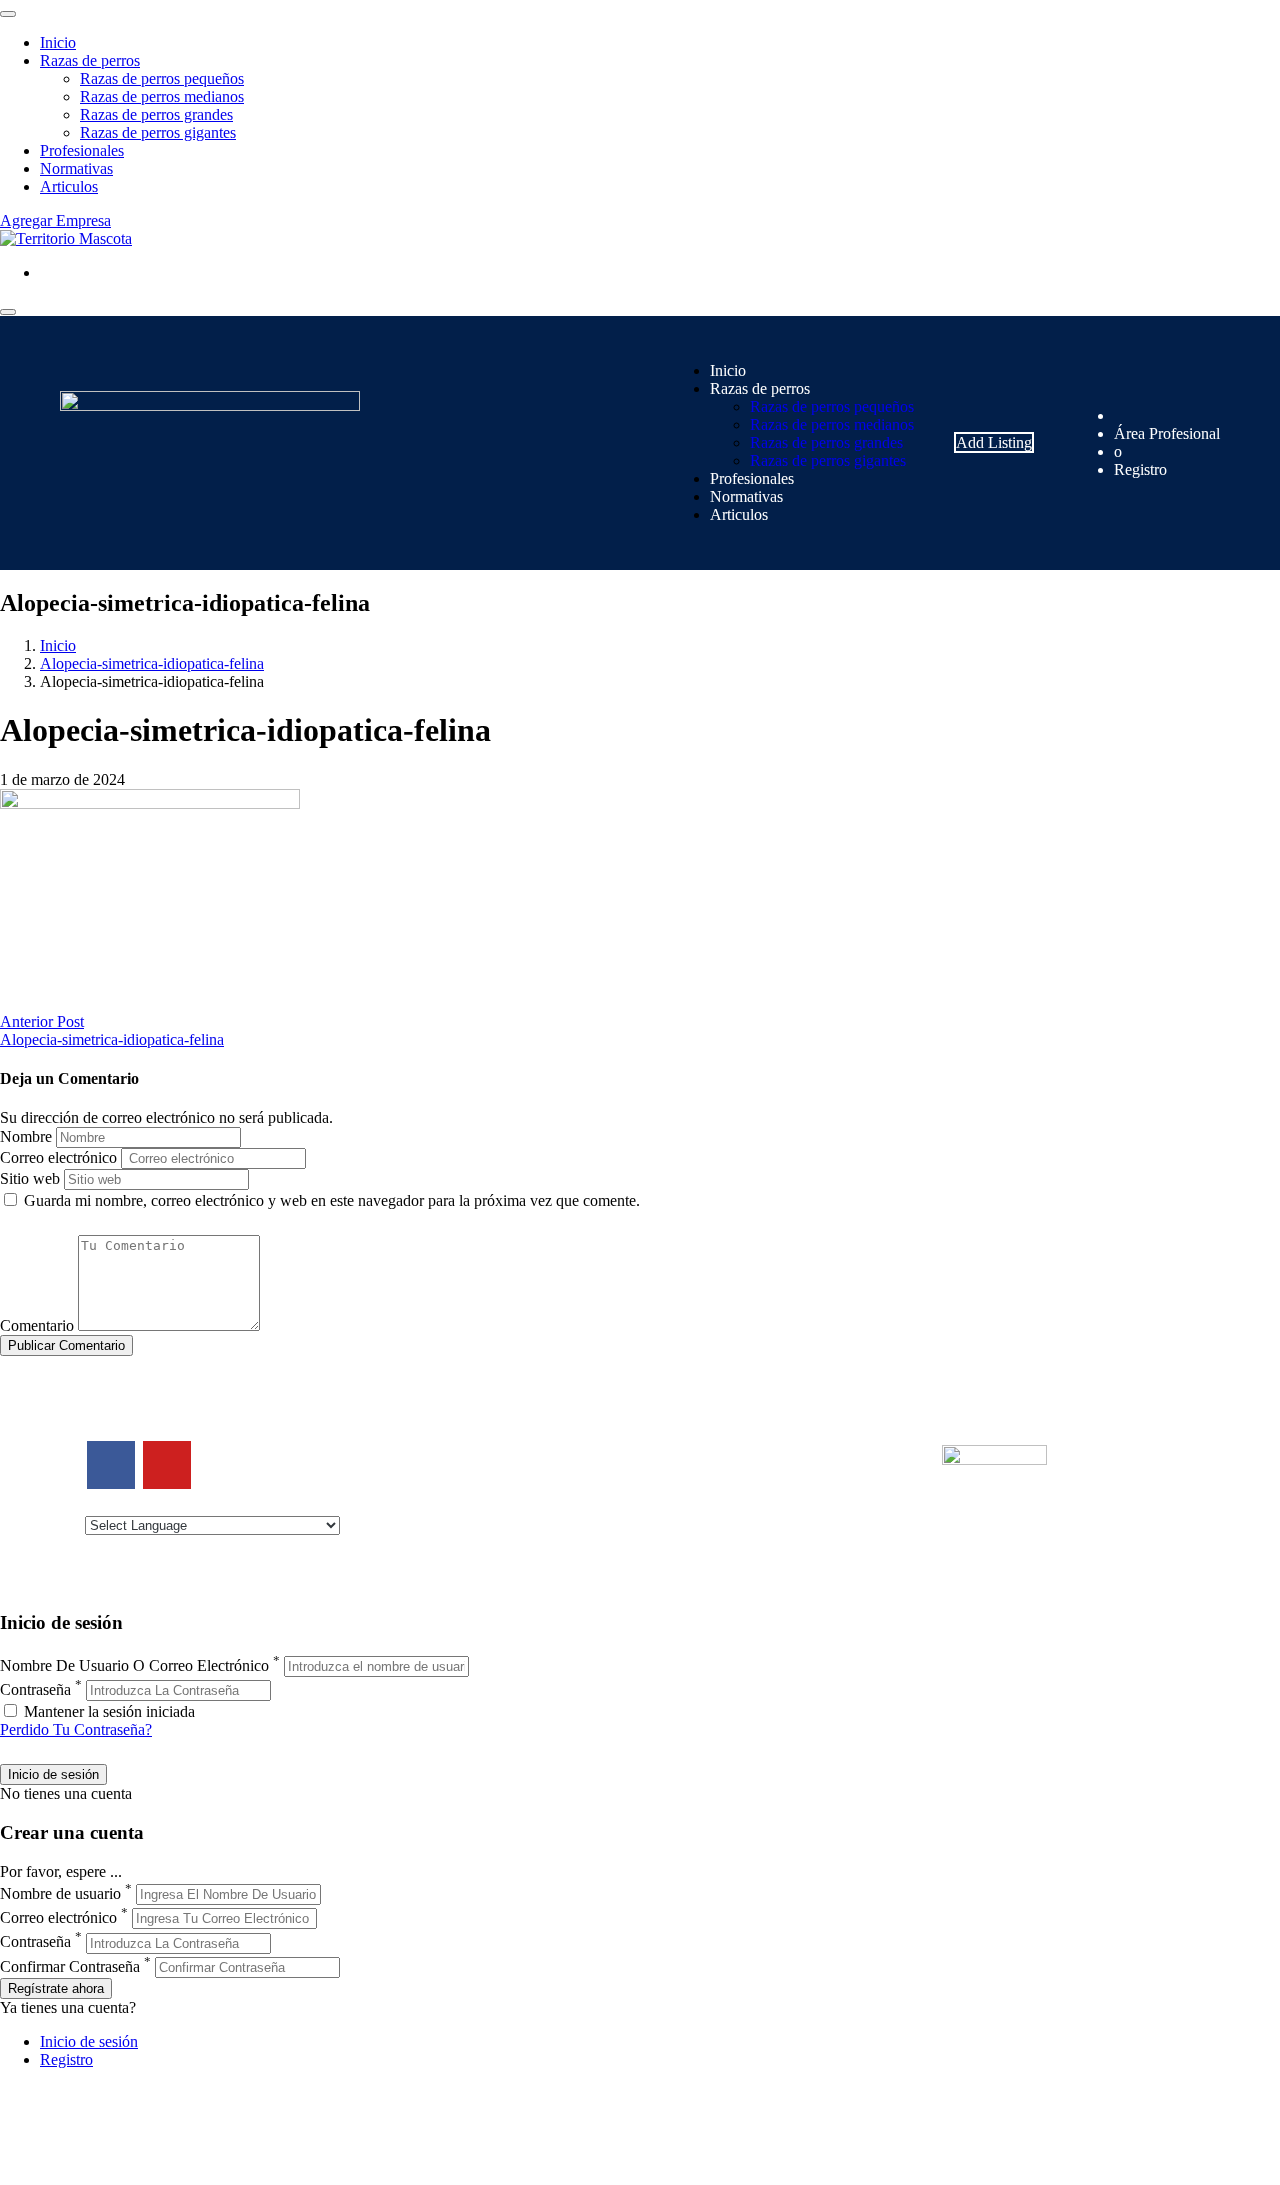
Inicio (58, 42)
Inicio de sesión (89, 2041)
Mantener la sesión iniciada (107, 1711)
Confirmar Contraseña (70, 1966)
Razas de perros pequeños (162, 78)
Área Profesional (1167, 433)
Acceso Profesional (716, 1501)
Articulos (69, 186)
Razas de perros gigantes (158, 132)
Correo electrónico (58, 1157)
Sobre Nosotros (419, 1465)
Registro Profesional (719, 1465)
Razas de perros (90, 60)
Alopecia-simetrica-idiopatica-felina (152, 663)
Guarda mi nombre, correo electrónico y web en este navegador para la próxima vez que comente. (332, 1200)
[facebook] (111, 1465)
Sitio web (30, 1178)
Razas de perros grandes (156, 114)
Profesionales (82, 150)
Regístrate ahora (56, 1988)
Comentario (37, 1325)
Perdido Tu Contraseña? (76, 1729)
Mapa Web (404, 1519)
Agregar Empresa (55, 220)
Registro (1140, 469)
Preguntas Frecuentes (722, 1519)
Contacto (398, 1447)
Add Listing (994, 442)
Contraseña (35, 1689)
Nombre (26, 1136)
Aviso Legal (408, 1483)
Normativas (76, 168)
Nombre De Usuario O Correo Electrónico (134, 1665)
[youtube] (167, 1465)
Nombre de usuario (60, 1893)
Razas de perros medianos (162, 96)
